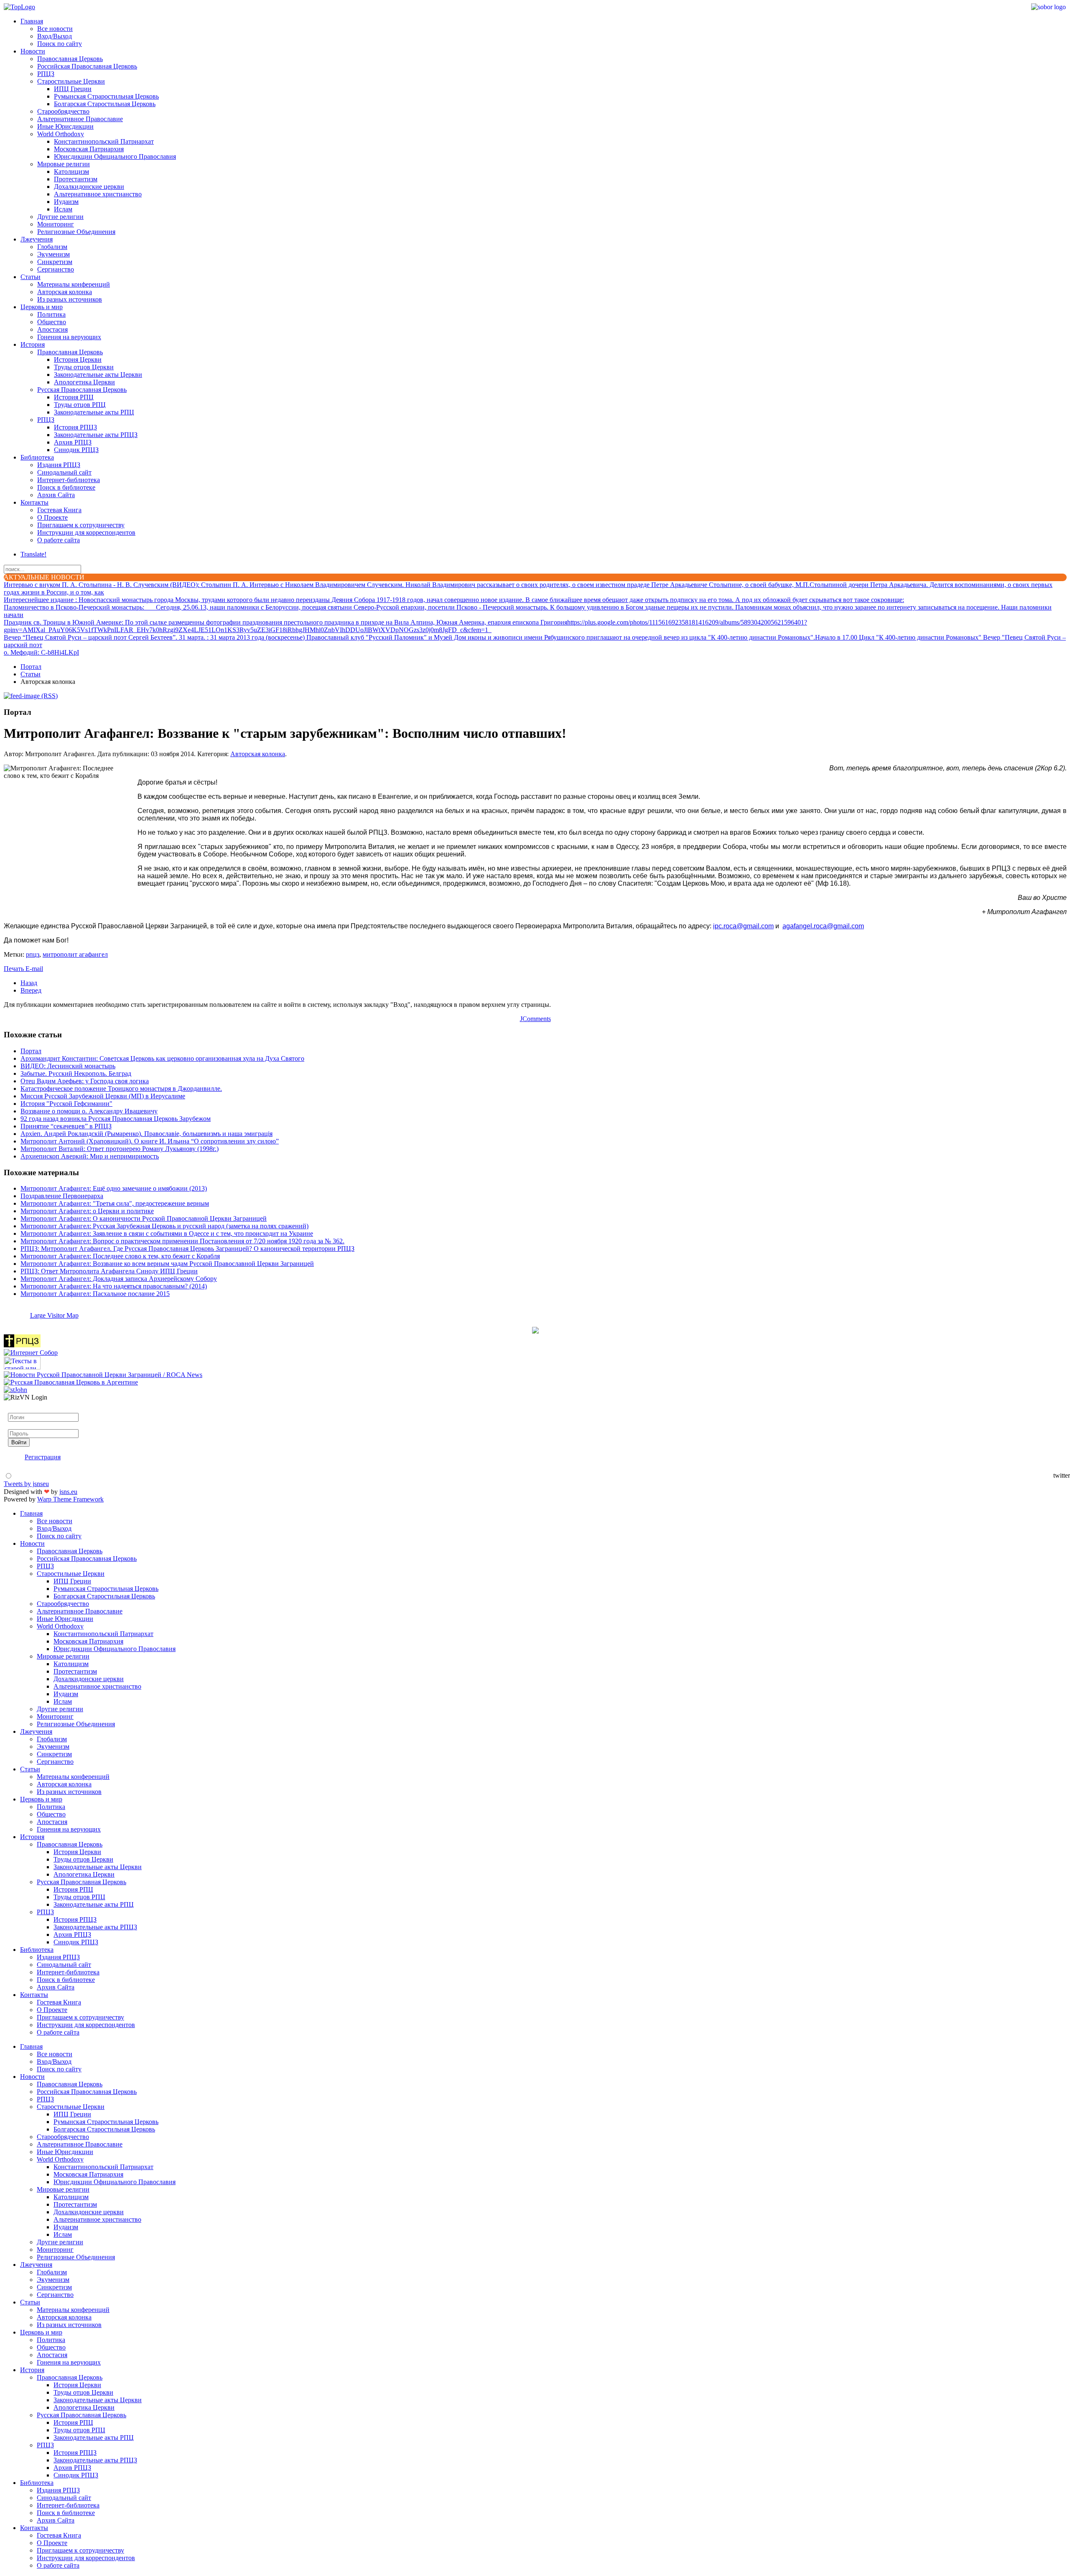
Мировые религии (64, 164)
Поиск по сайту (60, 44)
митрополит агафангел (75, 954)
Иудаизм (66, 202)
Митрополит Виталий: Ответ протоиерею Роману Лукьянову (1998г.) (120, 1149)
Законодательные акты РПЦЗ (96, 435)
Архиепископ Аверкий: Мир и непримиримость (90, 1156)
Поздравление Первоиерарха (62, 1196)
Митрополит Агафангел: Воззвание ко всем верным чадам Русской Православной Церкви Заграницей (167, 1264)
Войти (19, 1442)
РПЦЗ (46, 74)
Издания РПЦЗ (59, 465)
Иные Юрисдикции (65, 126)
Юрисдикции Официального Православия (115, 156)
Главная (32, 21)
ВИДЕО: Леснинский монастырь (68, 1066)
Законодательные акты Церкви (98, 375)
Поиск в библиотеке (66, 487)
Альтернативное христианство (98, 194)
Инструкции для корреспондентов (86, 532)
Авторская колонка (65, 292)
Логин (17, 1409)
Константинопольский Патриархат (104, 141)
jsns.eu (68, 1492)
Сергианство (56, 269)
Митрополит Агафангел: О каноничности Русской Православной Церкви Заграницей (144, 1218)
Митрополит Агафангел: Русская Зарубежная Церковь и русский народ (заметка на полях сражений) (164, 1226)
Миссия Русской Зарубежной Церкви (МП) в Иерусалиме (103, 1096)
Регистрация (43, 1457)
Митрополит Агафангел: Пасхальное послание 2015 (95, 1294)
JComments (535, 1019)
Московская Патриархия (89, 149)
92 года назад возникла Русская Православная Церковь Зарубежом (116, 1119)
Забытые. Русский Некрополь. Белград (76, 1073)
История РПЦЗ (75, 427)
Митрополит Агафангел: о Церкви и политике (87, 1211)
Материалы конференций (74, 284)
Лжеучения (37, 239)
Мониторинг (56, 224)
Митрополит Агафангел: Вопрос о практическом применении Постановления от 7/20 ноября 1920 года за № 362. (182, 1241)
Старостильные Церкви (71, 81)
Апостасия (52, 329)
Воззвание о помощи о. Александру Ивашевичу (89, 1111)
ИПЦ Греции (73, 89)
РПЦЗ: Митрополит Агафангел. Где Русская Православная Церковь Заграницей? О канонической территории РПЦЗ (187, 1249)
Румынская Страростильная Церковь (106, 96)
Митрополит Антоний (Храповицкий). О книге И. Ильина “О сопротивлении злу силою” (150, 1141)
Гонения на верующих (69, 337)
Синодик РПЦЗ (76, 450)
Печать (15, 969)
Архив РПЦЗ (73, 442)
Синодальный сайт (64, 472)
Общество (52, 322)
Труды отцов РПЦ (80, 405)
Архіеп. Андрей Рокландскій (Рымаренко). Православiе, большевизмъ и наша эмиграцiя (146, 1134)
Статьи (31, 277)
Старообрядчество (63, 111)
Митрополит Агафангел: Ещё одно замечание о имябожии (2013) (114, 1188)
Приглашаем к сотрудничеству (81, 525)
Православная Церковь (70, 59)
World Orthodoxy (61, 134)
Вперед (31, 990)
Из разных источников (70, 299)
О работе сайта (59, 540)
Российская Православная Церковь (87, 66)
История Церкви (78, 359)
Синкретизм (55, 262)
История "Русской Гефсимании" (66, 1104)
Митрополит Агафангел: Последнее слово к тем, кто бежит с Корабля (120, 1256)
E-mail (34, 969)
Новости (33, 51)
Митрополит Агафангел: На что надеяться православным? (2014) (114, 1286)
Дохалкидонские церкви (89, 187)
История (33, 344)
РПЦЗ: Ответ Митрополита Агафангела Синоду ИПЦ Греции (109, 1271)
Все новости (55, 29)
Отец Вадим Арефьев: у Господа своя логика (85, 1081)
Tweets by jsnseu (26, 1484)
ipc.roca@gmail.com (743, 926)
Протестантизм (76, 179)
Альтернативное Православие (80, 119)
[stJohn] (15, 1390)
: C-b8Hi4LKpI (41, 652)
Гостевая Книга (59, 510)
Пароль (18, 1425)
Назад (29, 983)
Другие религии (60, 217)
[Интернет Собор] (31, 1353)
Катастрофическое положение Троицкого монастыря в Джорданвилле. (121, 1089)
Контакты (34, 502)
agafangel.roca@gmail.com (823, 926)
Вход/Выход (55, 36)
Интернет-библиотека (69, 480)
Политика (51, 314)
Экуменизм (53, 254)
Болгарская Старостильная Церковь (105, 104)
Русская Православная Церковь (82, 390)
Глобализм (52, 247)
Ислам (63, 209)
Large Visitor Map (54, 1315)
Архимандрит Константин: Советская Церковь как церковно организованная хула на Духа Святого (162, 1058)
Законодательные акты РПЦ (94, 412)
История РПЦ (74, 397)
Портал (31, 667)
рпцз (33, 954)
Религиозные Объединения (76, 232)
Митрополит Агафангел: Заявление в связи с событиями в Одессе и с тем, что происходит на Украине (167, 1233)
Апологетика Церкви (84, 382)
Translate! (33, 554)
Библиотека (37, 457)
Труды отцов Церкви (84, 367)
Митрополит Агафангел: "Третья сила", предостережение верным (115, 1203)
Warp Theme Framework (70, 1499)
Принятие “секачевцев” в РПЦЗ (66, 1126)
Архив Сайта (56, 495)
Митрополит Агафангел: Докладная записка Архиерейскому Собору (119, 1279)
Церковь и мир (42, 307)
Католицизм (71, 171)
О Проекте (52, 517)
